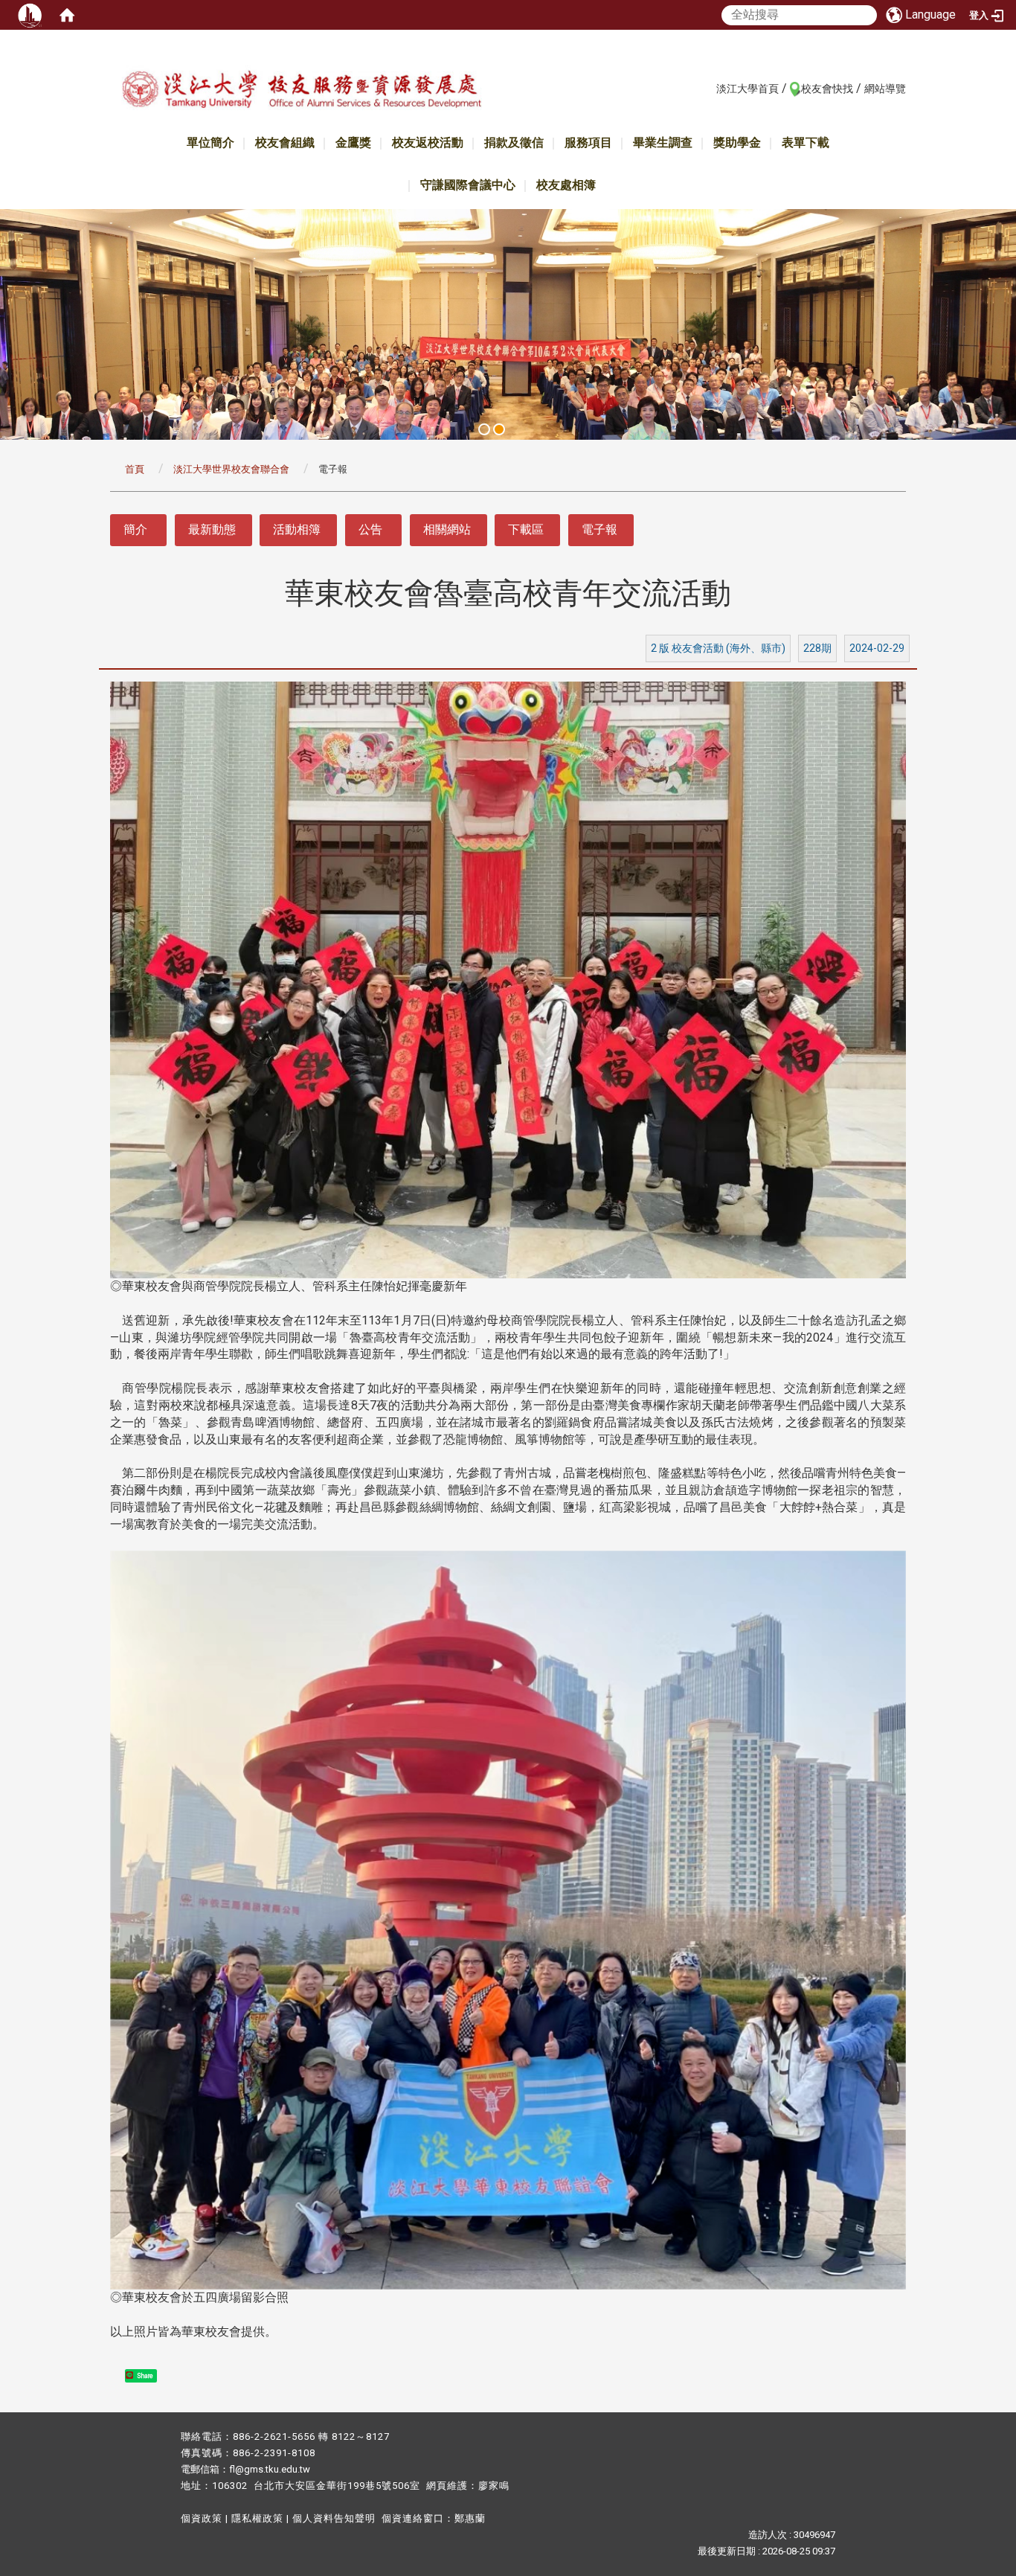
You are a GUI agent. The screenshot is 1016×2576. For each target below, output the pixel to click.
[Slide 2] (499, 429)
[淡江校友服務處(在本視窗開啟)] (301, 92)
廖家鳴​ (494, 2486)
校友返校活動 (428, 142)
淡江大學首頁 (747, 89)
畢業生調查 (663, 142)
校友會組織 (285, 142)
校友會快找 (827, 89)
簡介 (135, 529)
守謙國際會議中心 (468, 185)
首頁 (135, 469)
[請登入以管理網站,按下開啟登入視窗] (30, 15)
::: (708, 88)
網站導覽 (885, 89)
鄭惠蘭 (470, 2518)
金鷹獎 (353, 142)
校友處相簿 (566, 185)
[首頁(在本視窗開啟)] (67, 15)
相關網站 (447, 529)
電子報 (599, 529)
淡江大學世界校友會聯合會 (231, 469)
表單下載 (806, 142)
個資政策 (202, 2518)
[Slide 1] (484, 429)
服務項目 (588, 142)
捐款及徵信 (514, 142)
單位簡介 (210, 142)
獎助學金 (737, 142)
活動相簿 (297, 529)
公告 (370, 529)
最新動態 (212, 529)
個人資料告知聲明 (334, 2518)
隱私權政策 (257, 2518)
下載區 (526, 529)
